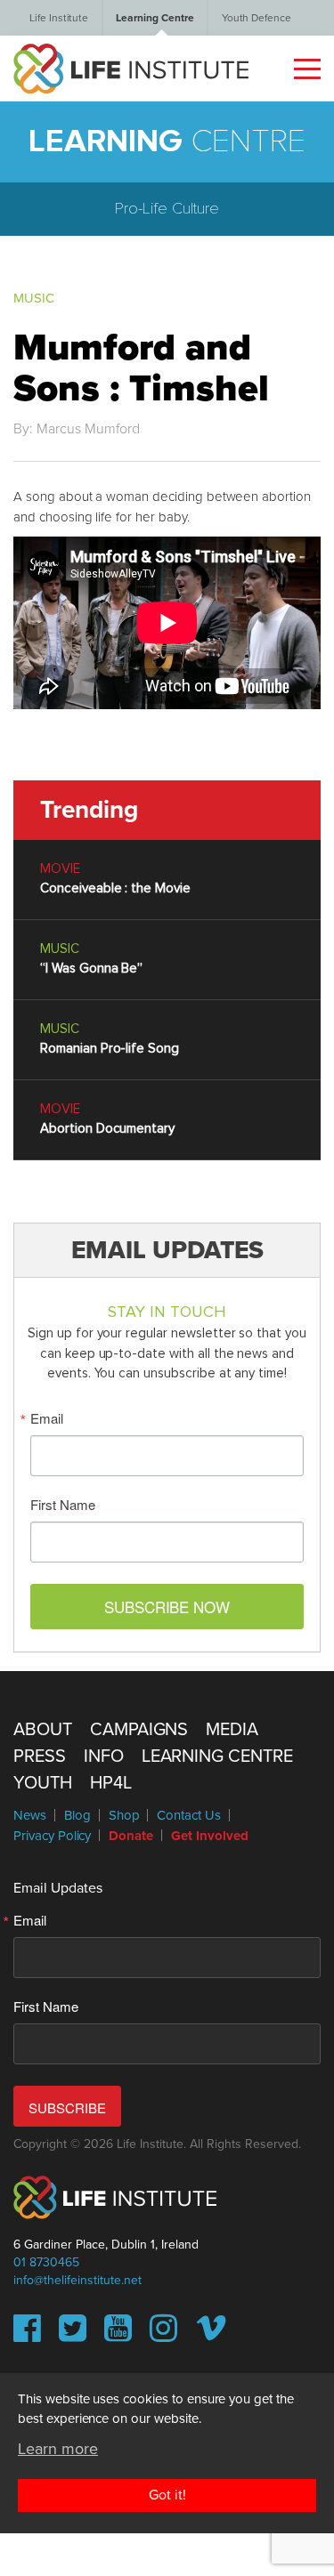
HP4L (111, 1783)
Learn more (58, 2449)
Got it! (167, 2495)
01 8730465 (46, 2262)
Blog (77, 1815)
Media (232, 1730)
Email (47, 1418)
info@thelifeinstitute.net (77, 2280)
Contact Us (189, 1815)
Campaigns (139, 1730)
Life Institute (59, 18)
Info (104, 1756)
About (43, 1730)
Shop (124, 1815)
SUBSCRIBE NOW (167, 1607)
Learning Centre (155, 18)
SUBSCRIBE (67, 2108)
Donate (131, 1836)
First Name (63, 1504)
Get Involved (209, 1836)
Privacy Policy (52, 1836)
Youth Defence (257, 18)
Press (40, 1756)
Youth (43, 1783)
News (30, 1815)
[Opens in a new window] (27, 2335)
